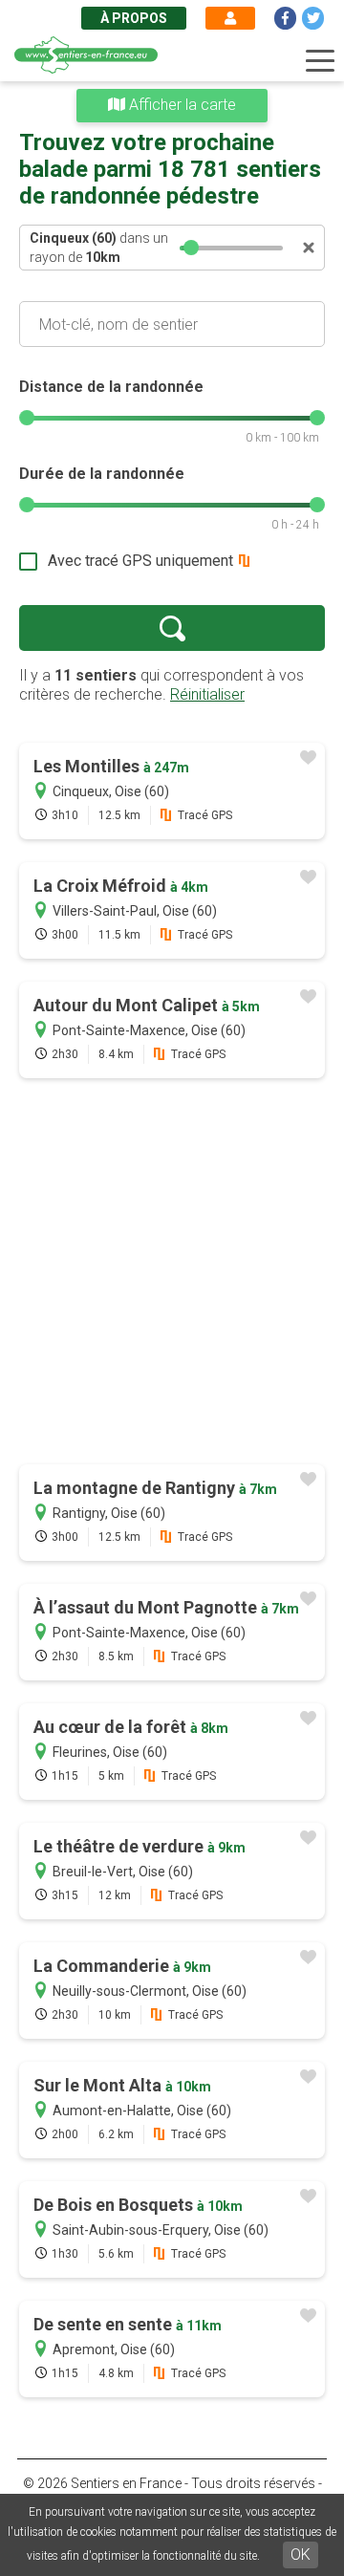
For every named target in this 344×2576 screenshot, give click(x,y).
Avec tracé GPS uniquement (140, 561)
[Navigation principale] (320, 61)
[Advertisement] (172, 1273)
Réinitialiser (207, 694)
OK (301, 2554)
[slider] (191, 248)
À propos (134, 18)
